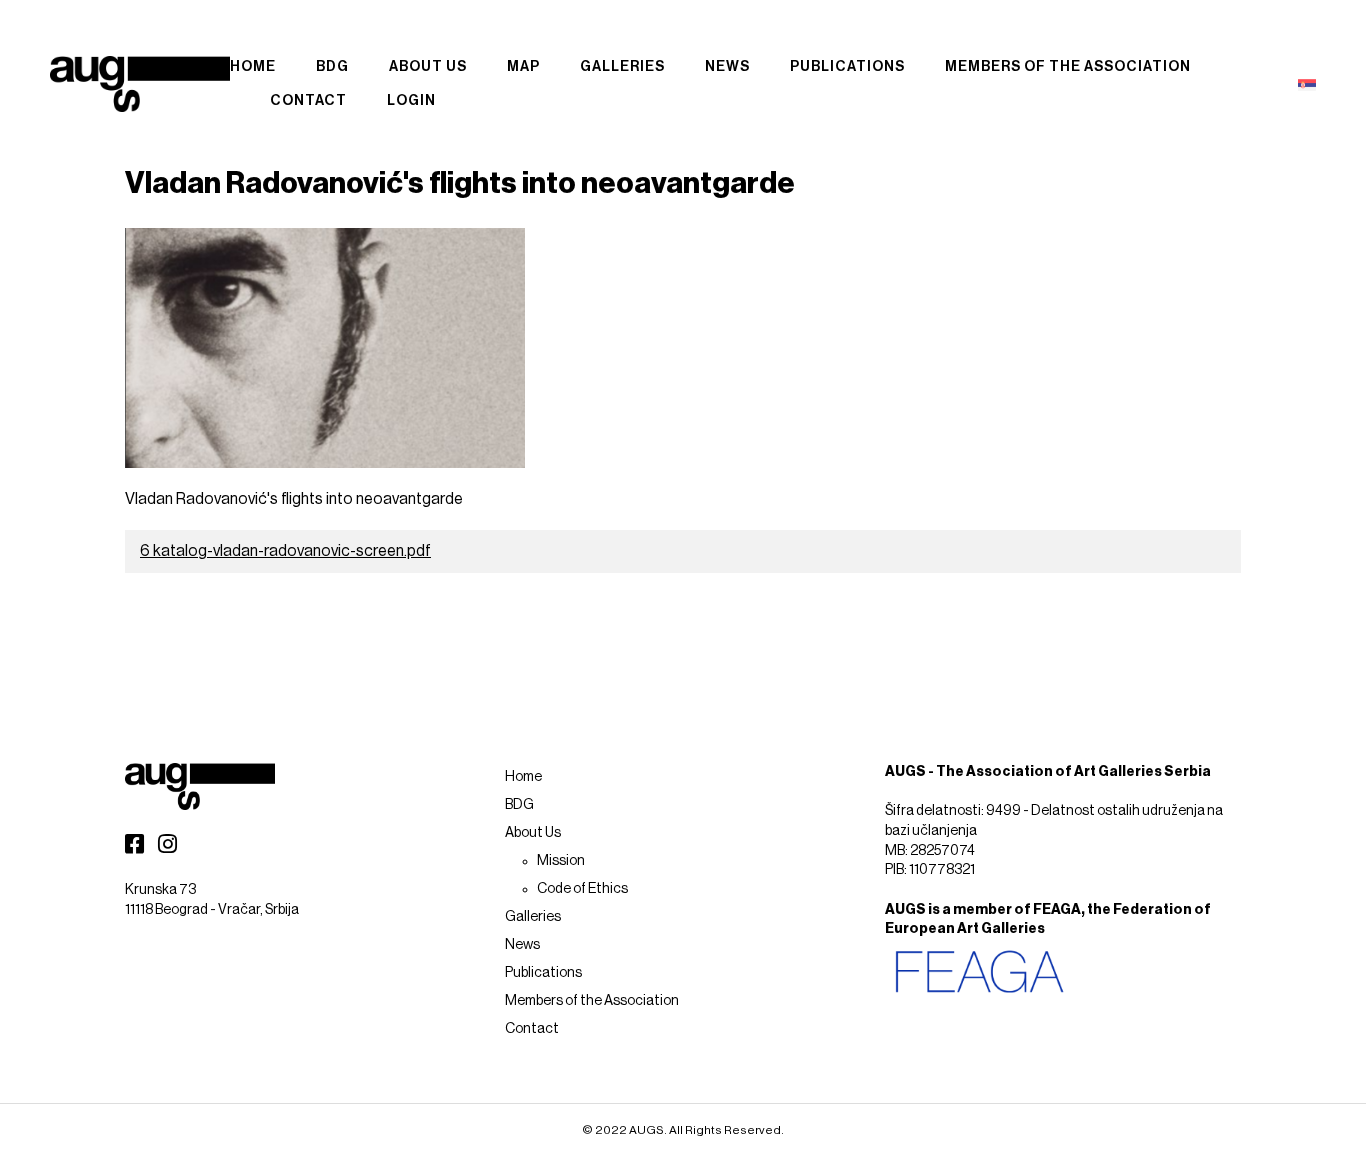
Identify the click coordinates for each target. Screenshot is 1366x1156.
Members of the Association (1068, 67)
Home (253, 67)
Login (411, 101)
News (727, 67)
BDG (332, 67)
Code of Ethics (582, 889)
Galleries (622, 67)
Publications (847, 67)
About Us (428, 67)
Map (523, 67)
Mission (561, 861)
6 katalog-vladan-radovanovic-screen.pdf (285, 551)
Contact (308, 101)
